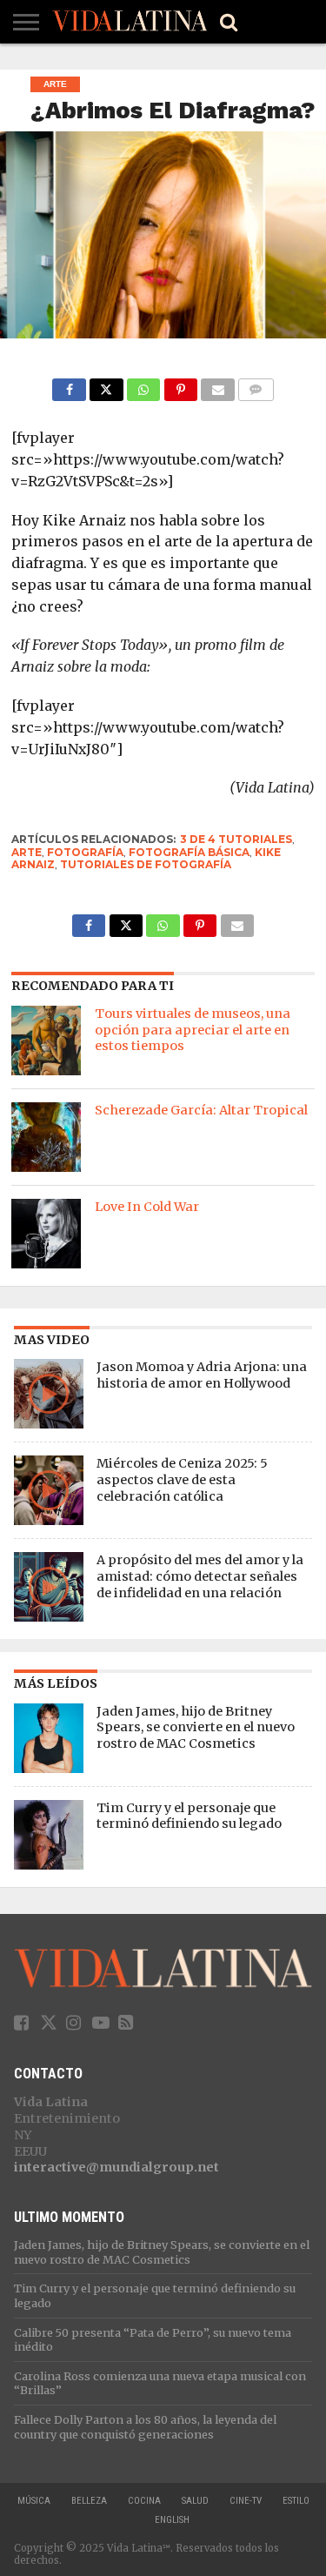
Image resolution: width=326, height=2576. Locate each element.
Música (34, 2501)
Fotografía (85, 852)
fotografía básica (189, 852)
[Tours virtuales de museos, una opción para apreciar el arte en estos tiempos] (46, 1040)
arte (27, 852)
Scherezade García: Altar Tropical (201, 1110)
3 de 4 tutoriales (236, 839)
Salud (195, 2501)
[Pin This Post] (180, 385)
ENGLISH (172, 2520)
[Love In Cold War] (46, 1234)
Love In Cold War (147, 1207)
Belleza (89, 2501)
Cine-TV (246, 2501)
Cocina (144, 2501)
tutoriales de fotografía (146, 864)
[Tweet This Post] (106, 385)
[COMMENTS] (256, 385)
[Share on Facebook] (69, 385)
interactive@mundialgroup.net (116, 2167)
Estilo (296, 2501)
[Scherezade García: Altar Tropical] (46, 1137)
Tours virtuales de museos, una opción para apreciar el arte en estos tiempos (193, 1030)
